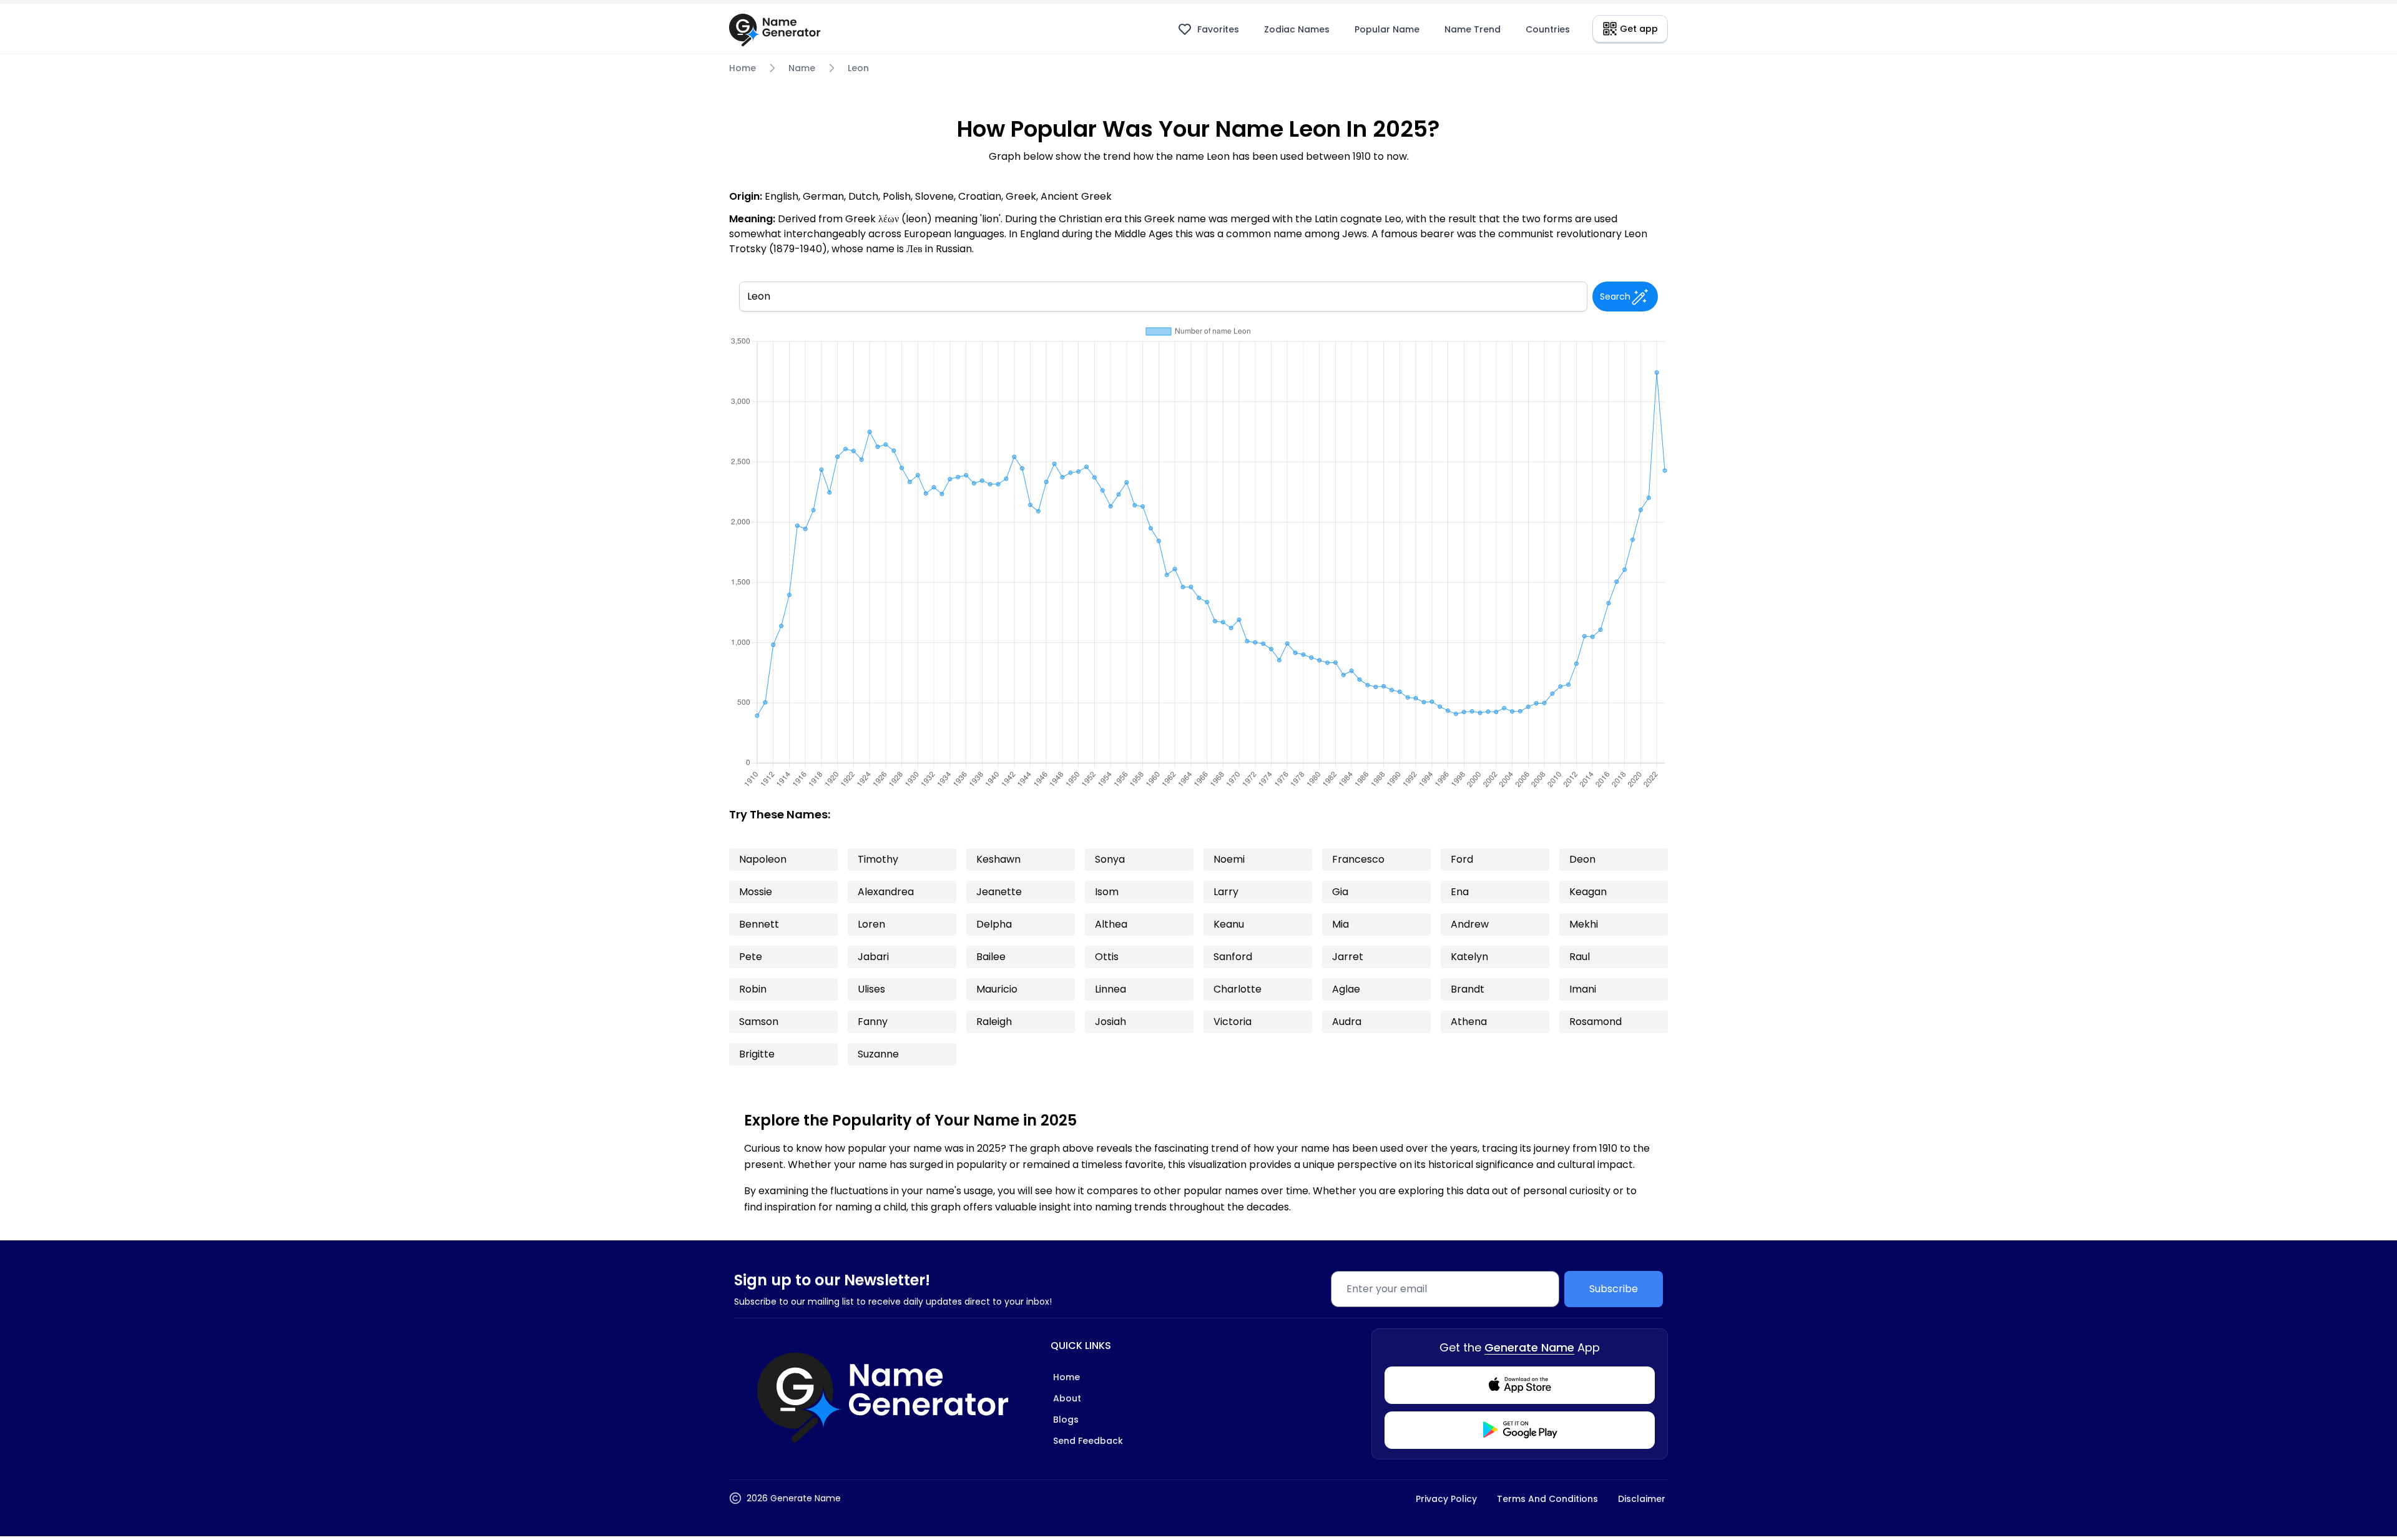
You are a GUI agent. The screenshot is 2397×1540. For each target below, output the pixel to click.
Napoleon (763, 859)
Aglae (1346, 989)
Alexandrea (886, 892)
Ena (1460, 892)
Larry (1226, 892)
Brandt (1468, 989)
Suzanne (878, 1054)
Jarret (1348, 957)
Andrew (1470, 924)
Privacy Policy (1446, 1499)
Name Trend (1473, 29)
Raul (1580, 957)
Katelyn (1469, 957)
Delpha (994, 924)
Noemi (1229, 859)
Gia (1340, 892)
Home (743, 68)
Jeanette (999, 892)
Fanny (873, 1022)
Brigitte (757, 1054)
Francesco (1358, 859)
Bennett (759, 924)
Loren (871, 924)
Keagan (1588, 892)
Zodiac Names (1297, 29)
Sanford (1233, 957)
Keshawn (998, 859)
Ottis (1107, 957)
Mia (1341, 924)
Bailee (991, 957)
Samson (759, 1022)
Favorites (1218, 29)
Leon (858, 68)
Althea (1111, 924)
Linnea (1110, 989)
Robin (753, 989)
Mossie (756, 892)
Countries (1548, 29)
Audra (1347, 1022)
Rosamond (1596, 1022)
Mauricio (997, 989)
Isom (1107, 892)
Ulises (871, 989)
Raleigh (994, 1022)
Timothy (878, 859)
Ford (1462, 859)
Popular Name (1387, 29)
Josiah (1110, 1022)
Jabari (873, 957)
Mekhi (1584, 924)
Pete (751, 957)
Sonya (1110, 859)
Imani (1583, 989)
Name (802, 68)
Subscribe (1614, 1289)
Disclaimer (1642, 1499)
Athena (1469, 1022)
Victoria (1233, 1022)
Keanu (1229, 924)
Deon (1582, 859)
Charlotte (1238, 989)
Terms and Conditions (1547, 1499)
